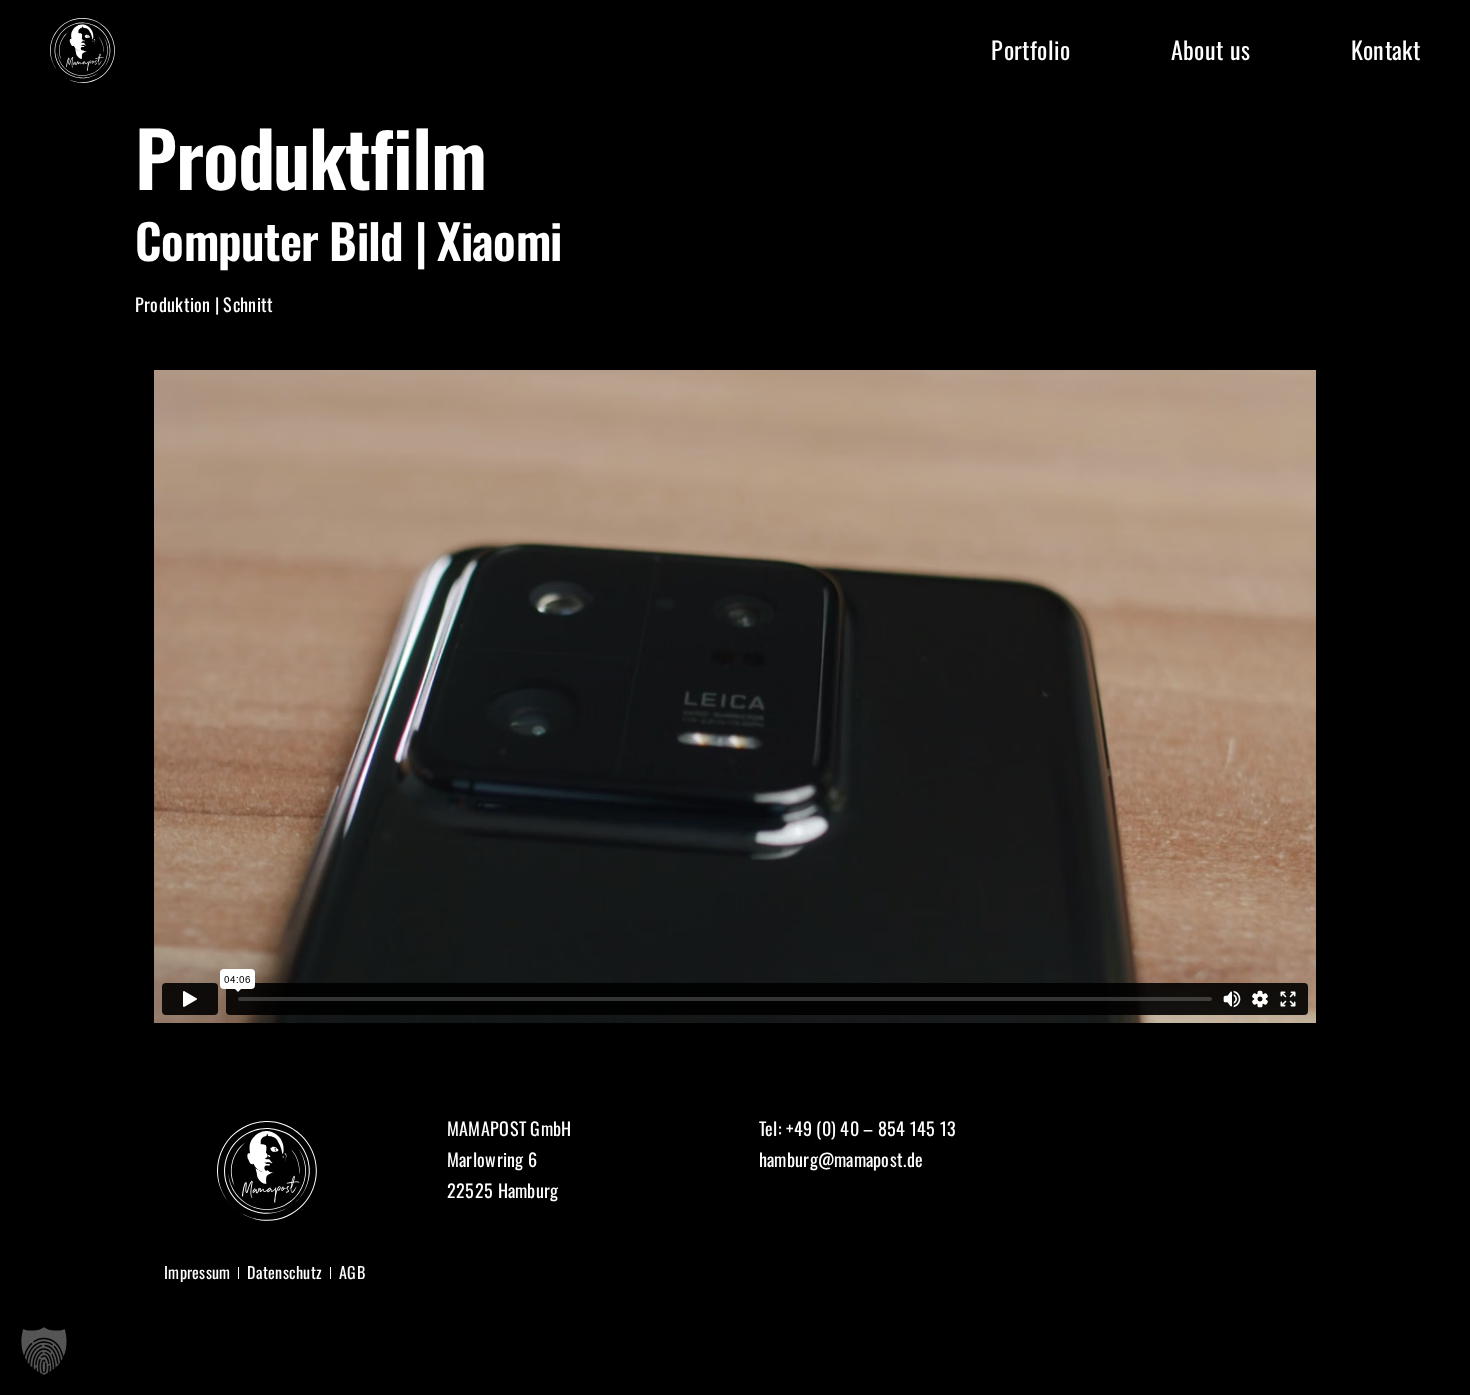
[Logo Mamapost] (82, 27)
